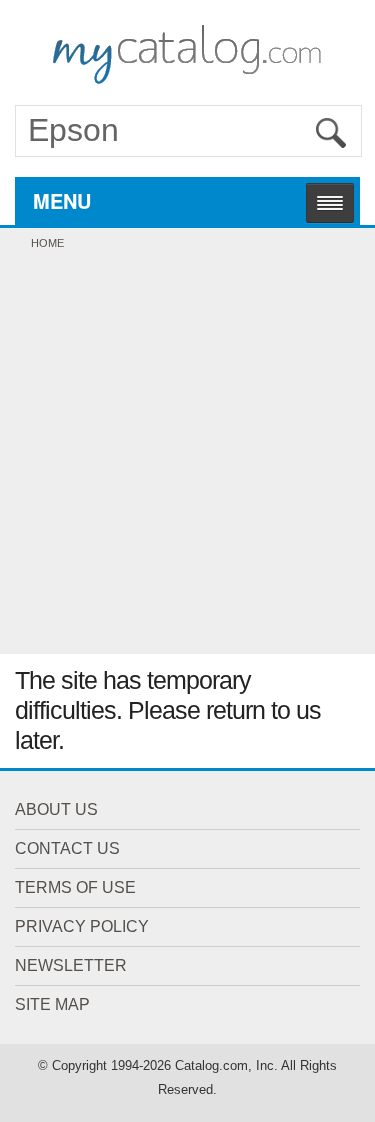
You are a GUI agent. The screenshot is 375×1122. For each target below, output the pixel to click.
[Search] (331, 133)
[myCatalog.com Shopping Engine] (187, 50)
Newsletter (71, 965)
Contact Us (67, 848)
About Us (56, 809)
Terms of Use (75, 887)
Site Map (52, 1004)
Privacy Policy (82, 926)
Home (47, 243)
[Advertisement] (187, 456)
